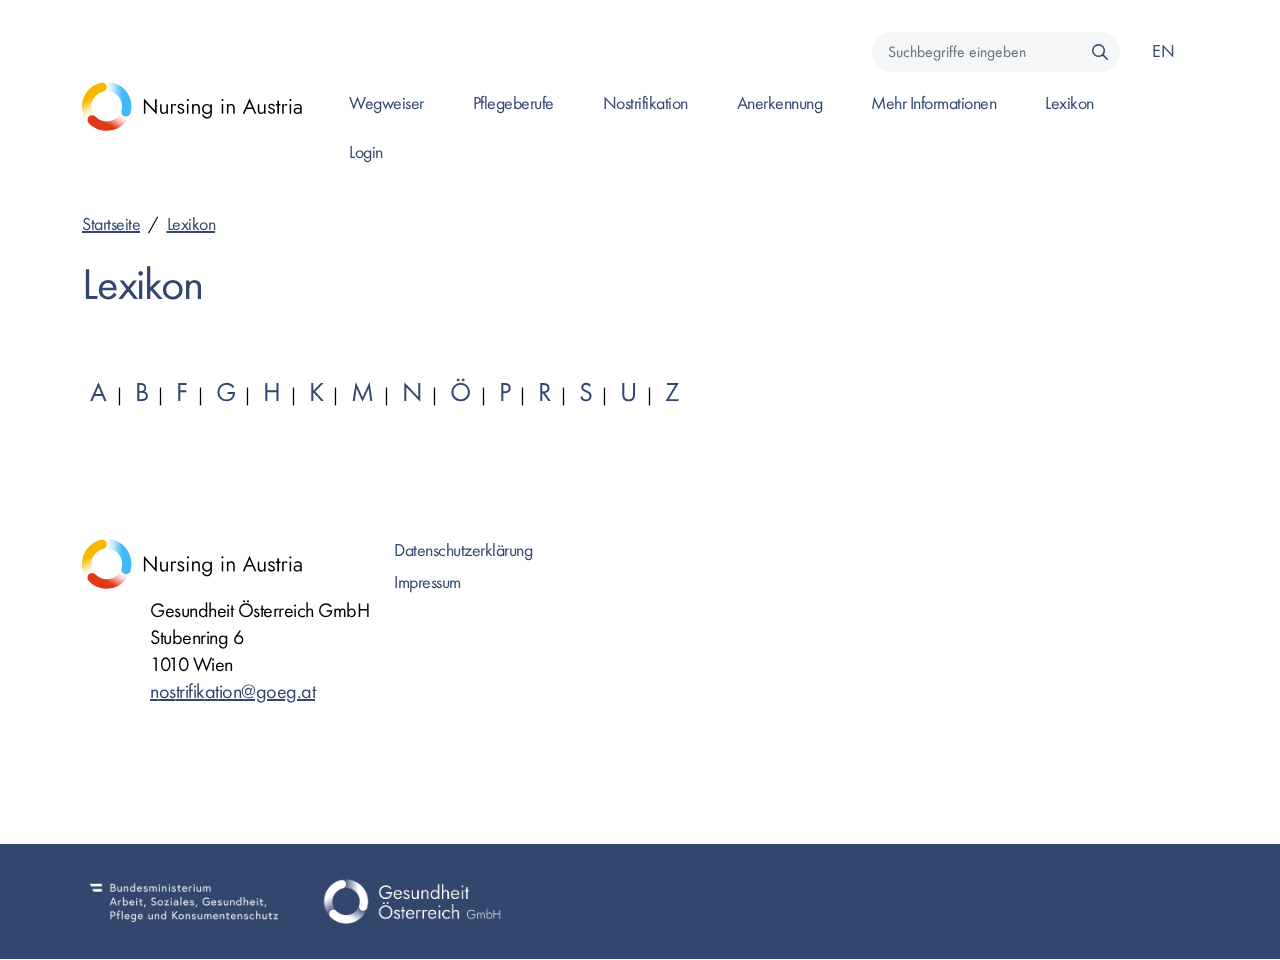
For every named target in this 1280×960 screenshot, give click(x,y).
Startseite (111, 224)
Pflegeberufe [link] (513, 103)
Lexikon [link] (1069, 103)
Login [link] (366, 152)
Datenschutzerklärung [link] (463, 550)
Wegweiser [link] (386, 103)
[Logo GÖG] (412, 901)
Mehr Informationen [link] (933, 103)
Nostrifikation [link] (645, 103)
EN (1163, 51)
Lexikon (191, 224)
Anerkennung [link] (780, 103)
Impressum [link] (427, 582)
